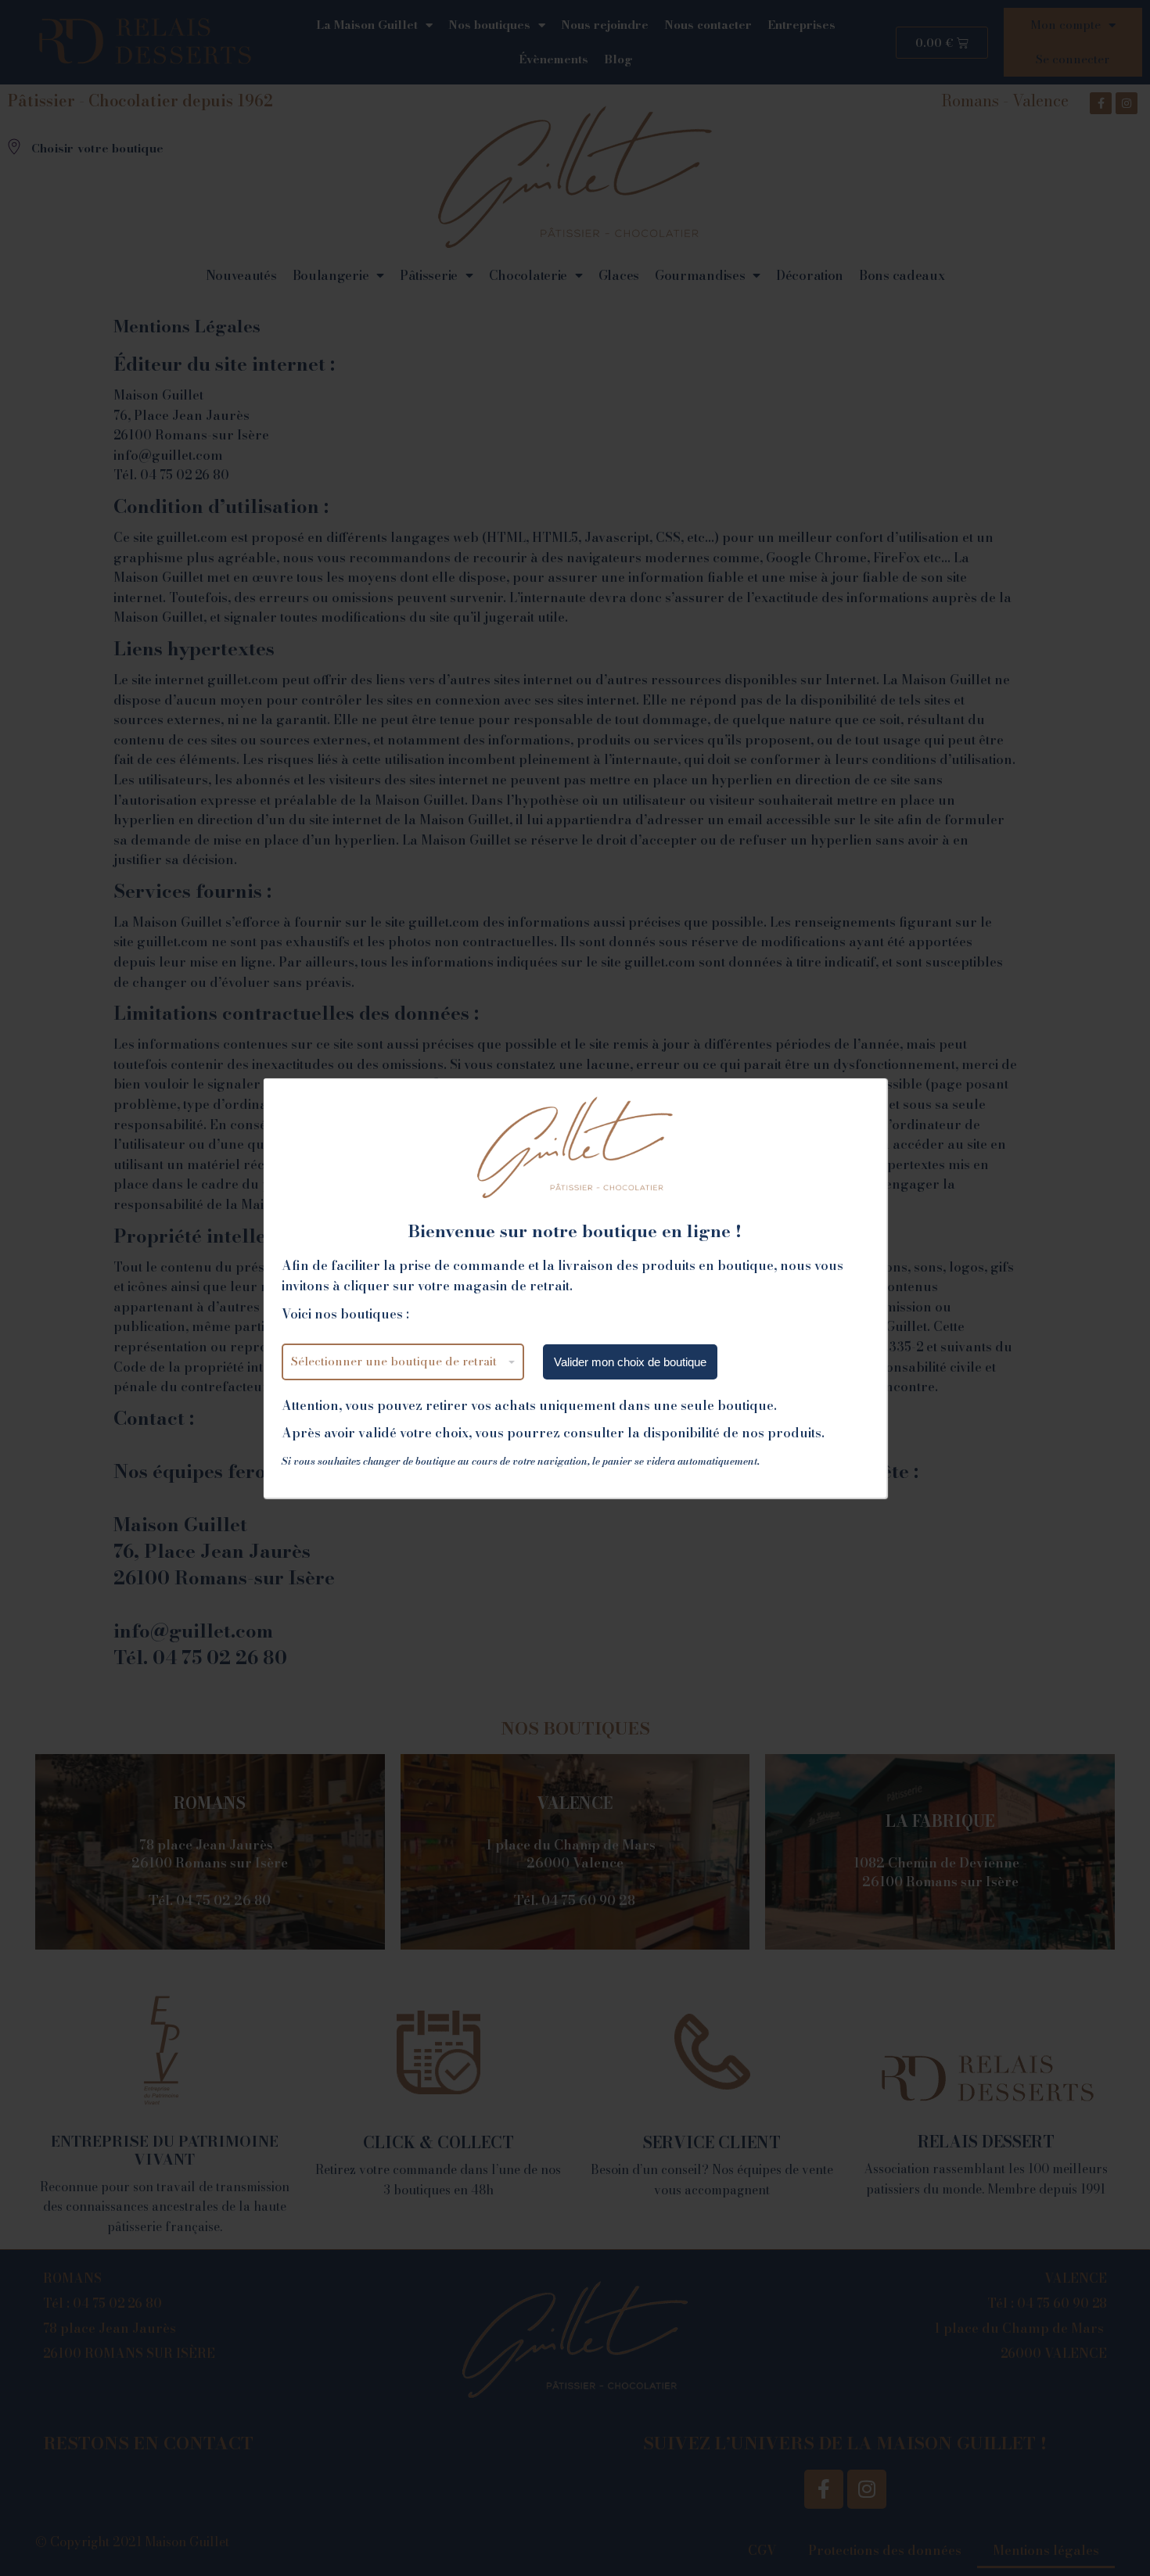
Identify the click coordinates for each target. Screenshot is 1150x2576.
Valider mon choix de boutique (630, 1362)
